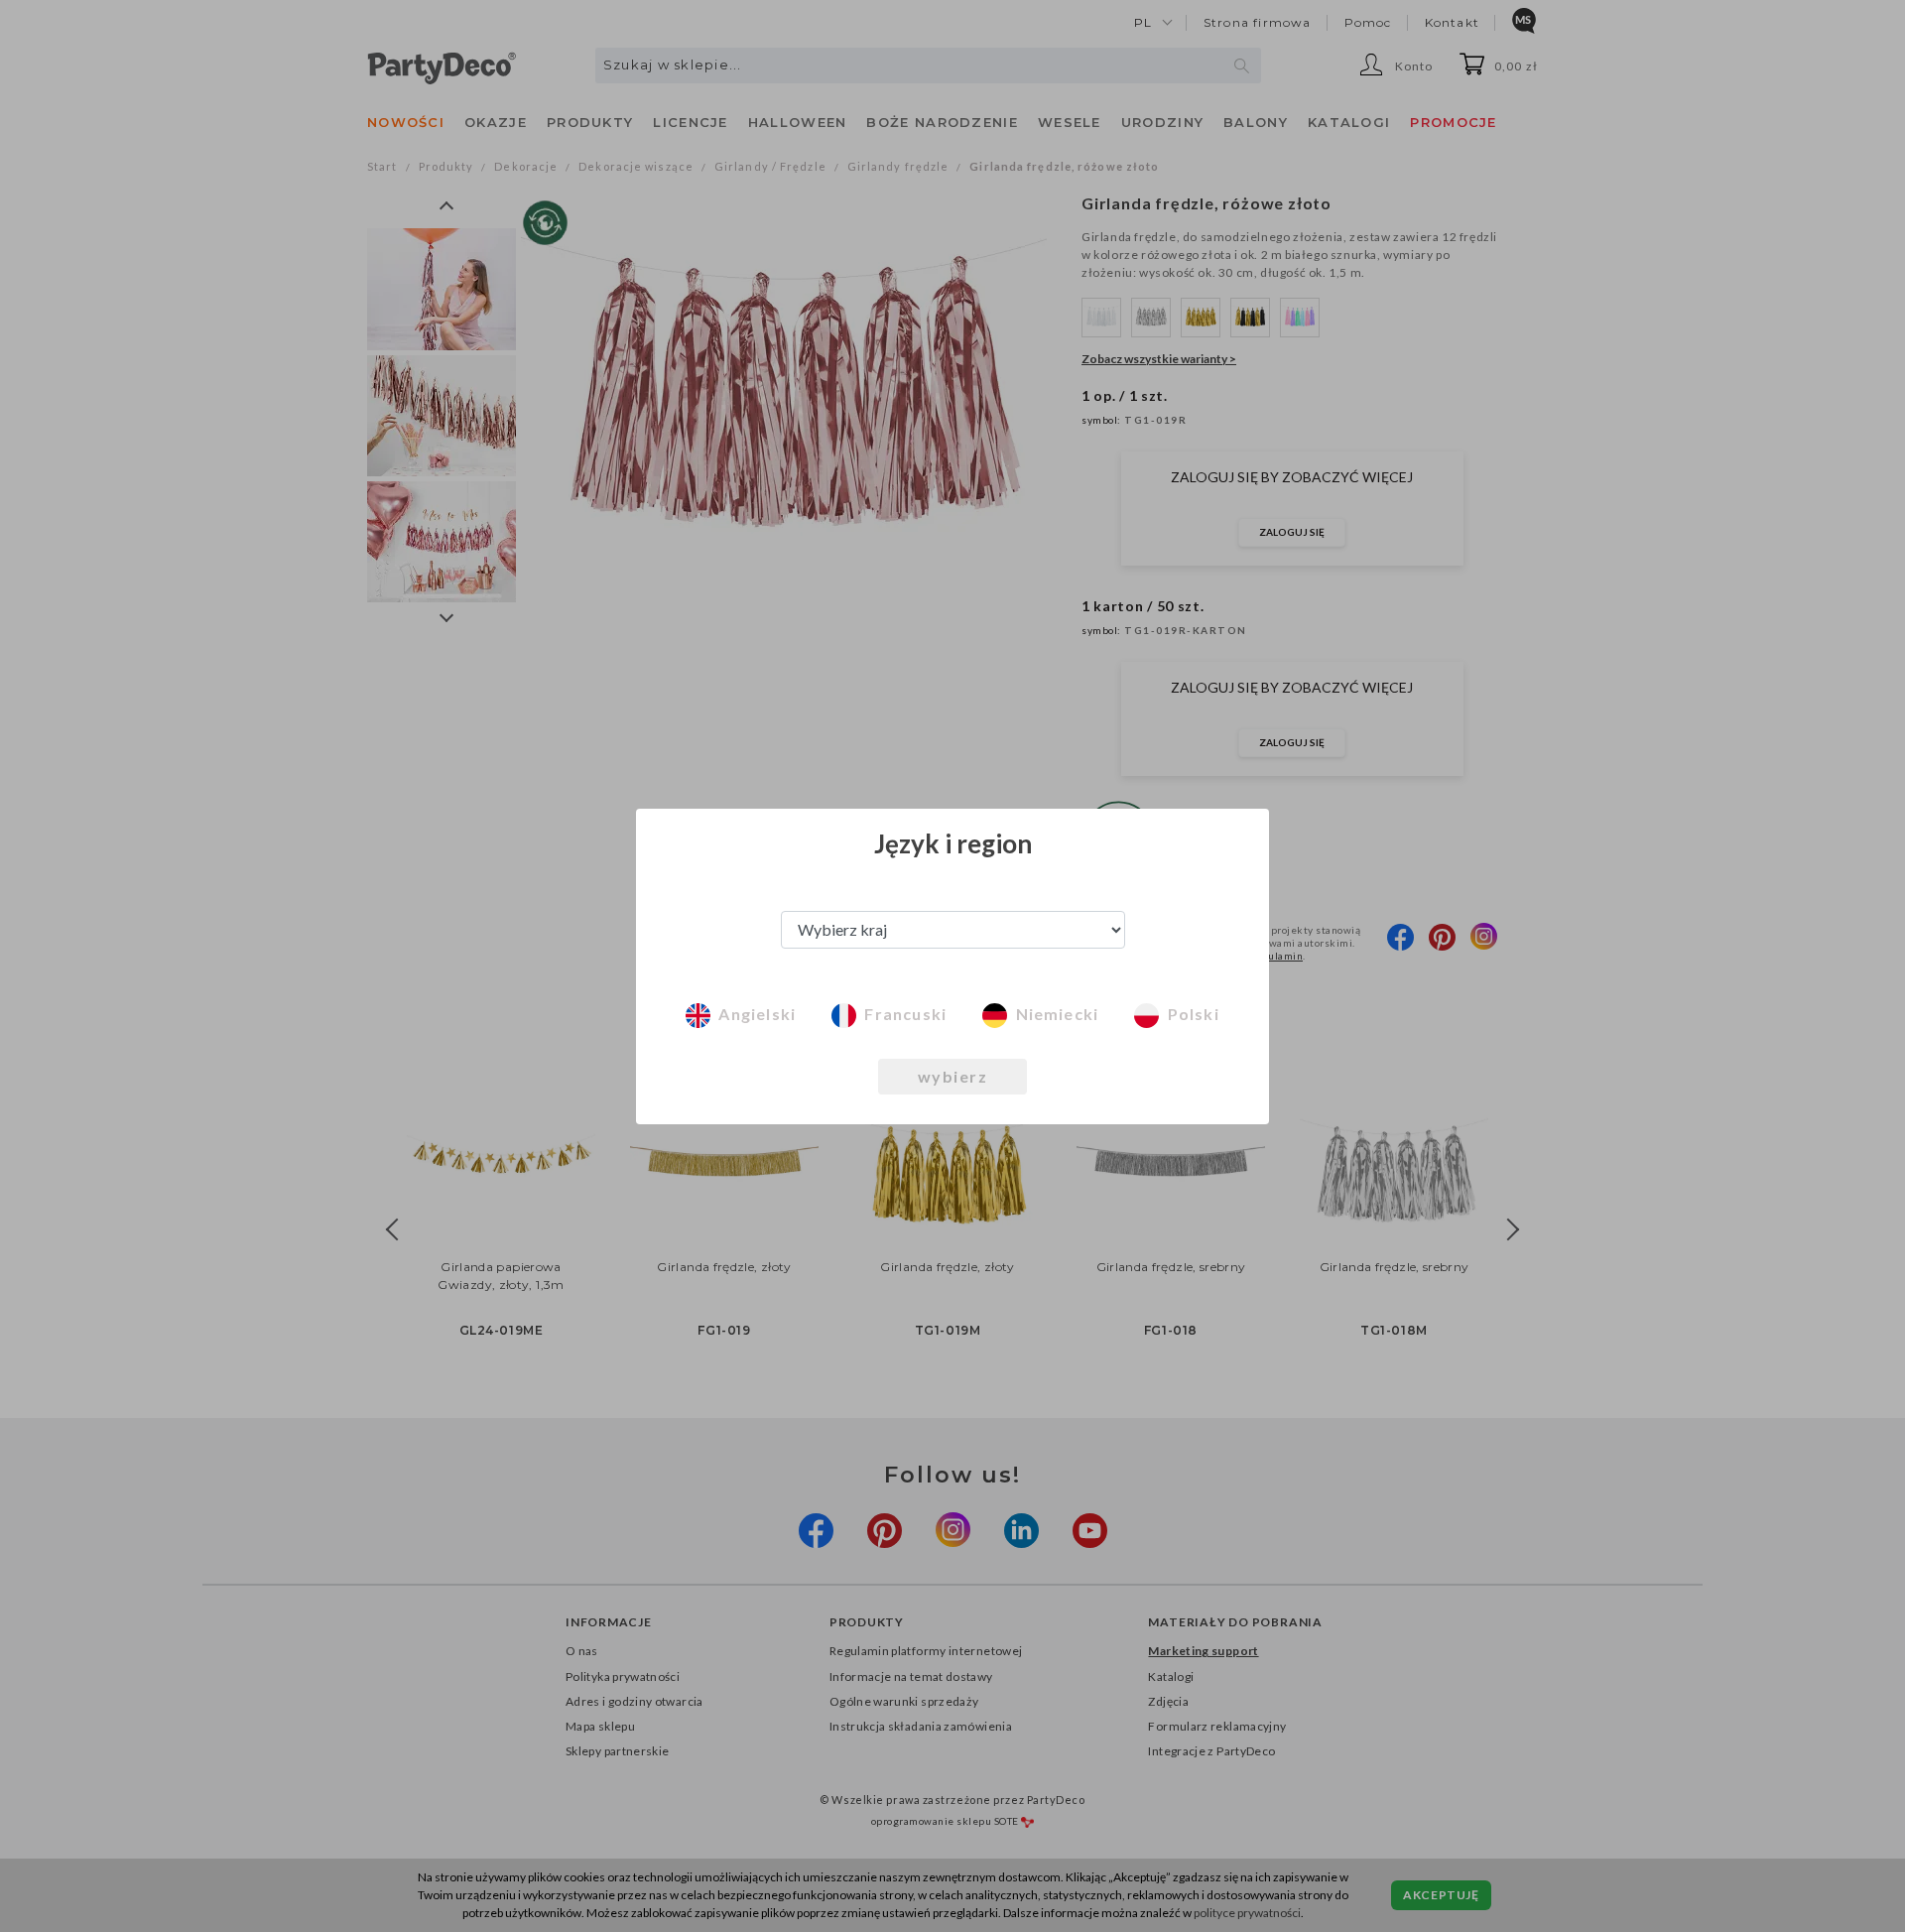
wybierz (953, 1076)
